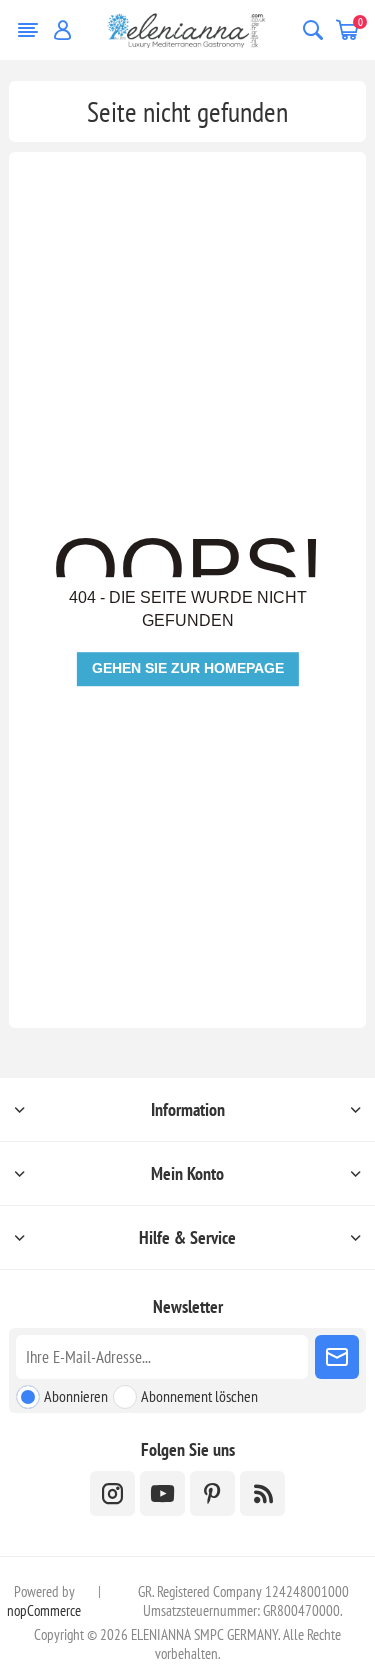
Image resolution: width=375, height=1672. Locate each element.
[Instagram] (112, 1493)
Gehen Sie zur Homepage (188, 668)
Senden (337, 1357)
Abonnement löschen (199, 1396)
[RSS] (262, 1493)
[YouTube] (162, 1493)
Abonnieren (76, 1396)
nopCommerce (44, 1610)
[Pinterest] (212, 1493)
